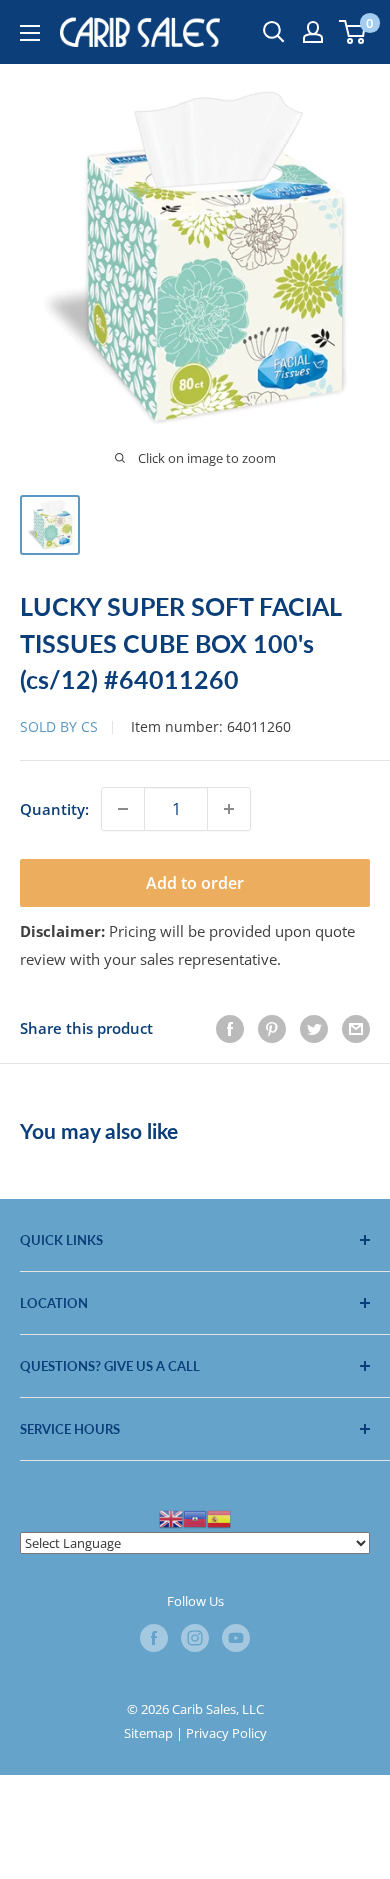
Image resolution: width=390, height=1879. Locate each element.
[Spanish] (219, 1517)
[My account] (313, 32)
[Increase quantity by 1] (229, 809)
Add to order (195, 883)
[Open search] (274, 32)
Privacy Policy (226, 1733)
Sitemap (148, 1733)
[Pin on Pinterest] (272, 1028)
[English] (171, 1517)
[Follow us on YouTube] (236, 1638)
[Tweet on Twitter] (314, 1028)
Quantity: (54, 809)
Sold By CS (59, 726)
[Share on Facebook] (230, 1028)
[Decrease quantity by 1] (123, 809)
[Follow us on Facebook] (154, 1638)
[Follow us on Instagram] (195, 1638)
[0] (353, 32)
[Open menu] (30, 33)
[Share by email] (356, 1028)
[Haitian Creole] (195, 1517)
